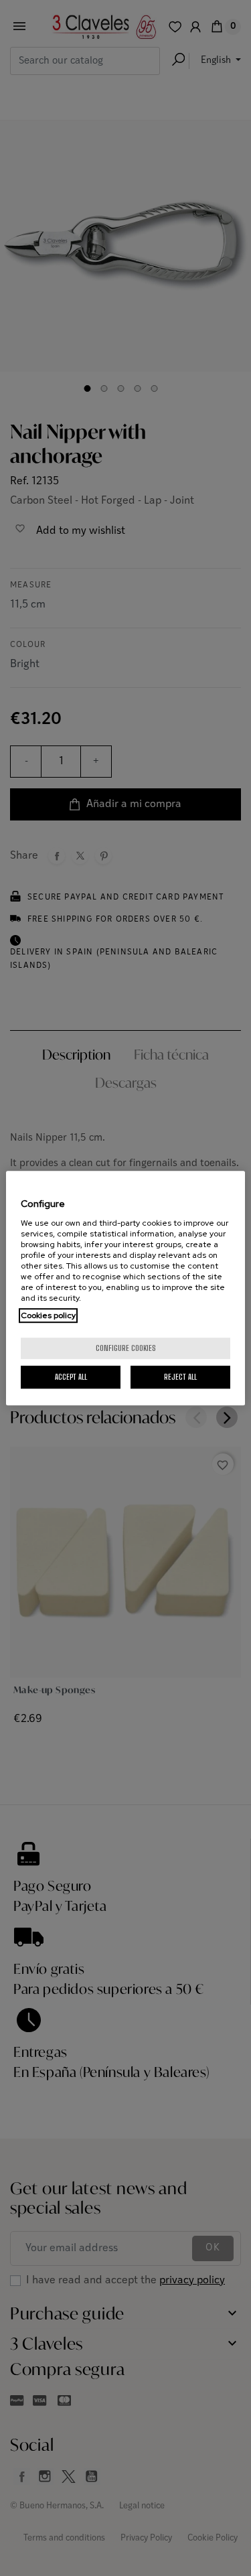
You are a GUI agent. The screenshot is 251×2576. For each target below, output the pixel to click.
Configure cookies (126, 1348)
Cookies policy (48, 1315)
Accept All (71, 1377)
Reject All (180, 1377)
